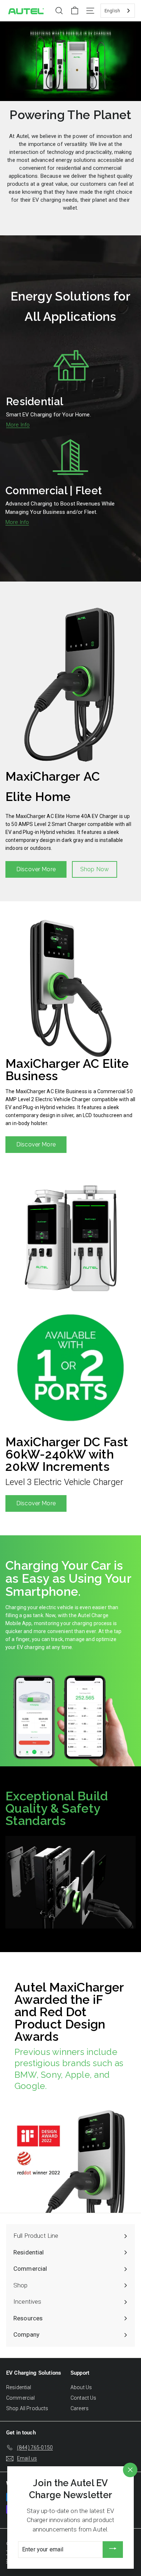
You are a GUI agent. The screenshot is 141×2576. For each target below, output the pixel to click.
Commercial (21, 2398)
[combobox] (118, 11)
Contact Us (84, 2398)
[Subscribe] (113, 2550)
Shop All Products (27, 2408)
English (112, 11)
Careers (80, 2408)
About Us (81, 2387)
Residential (19, 2387)
